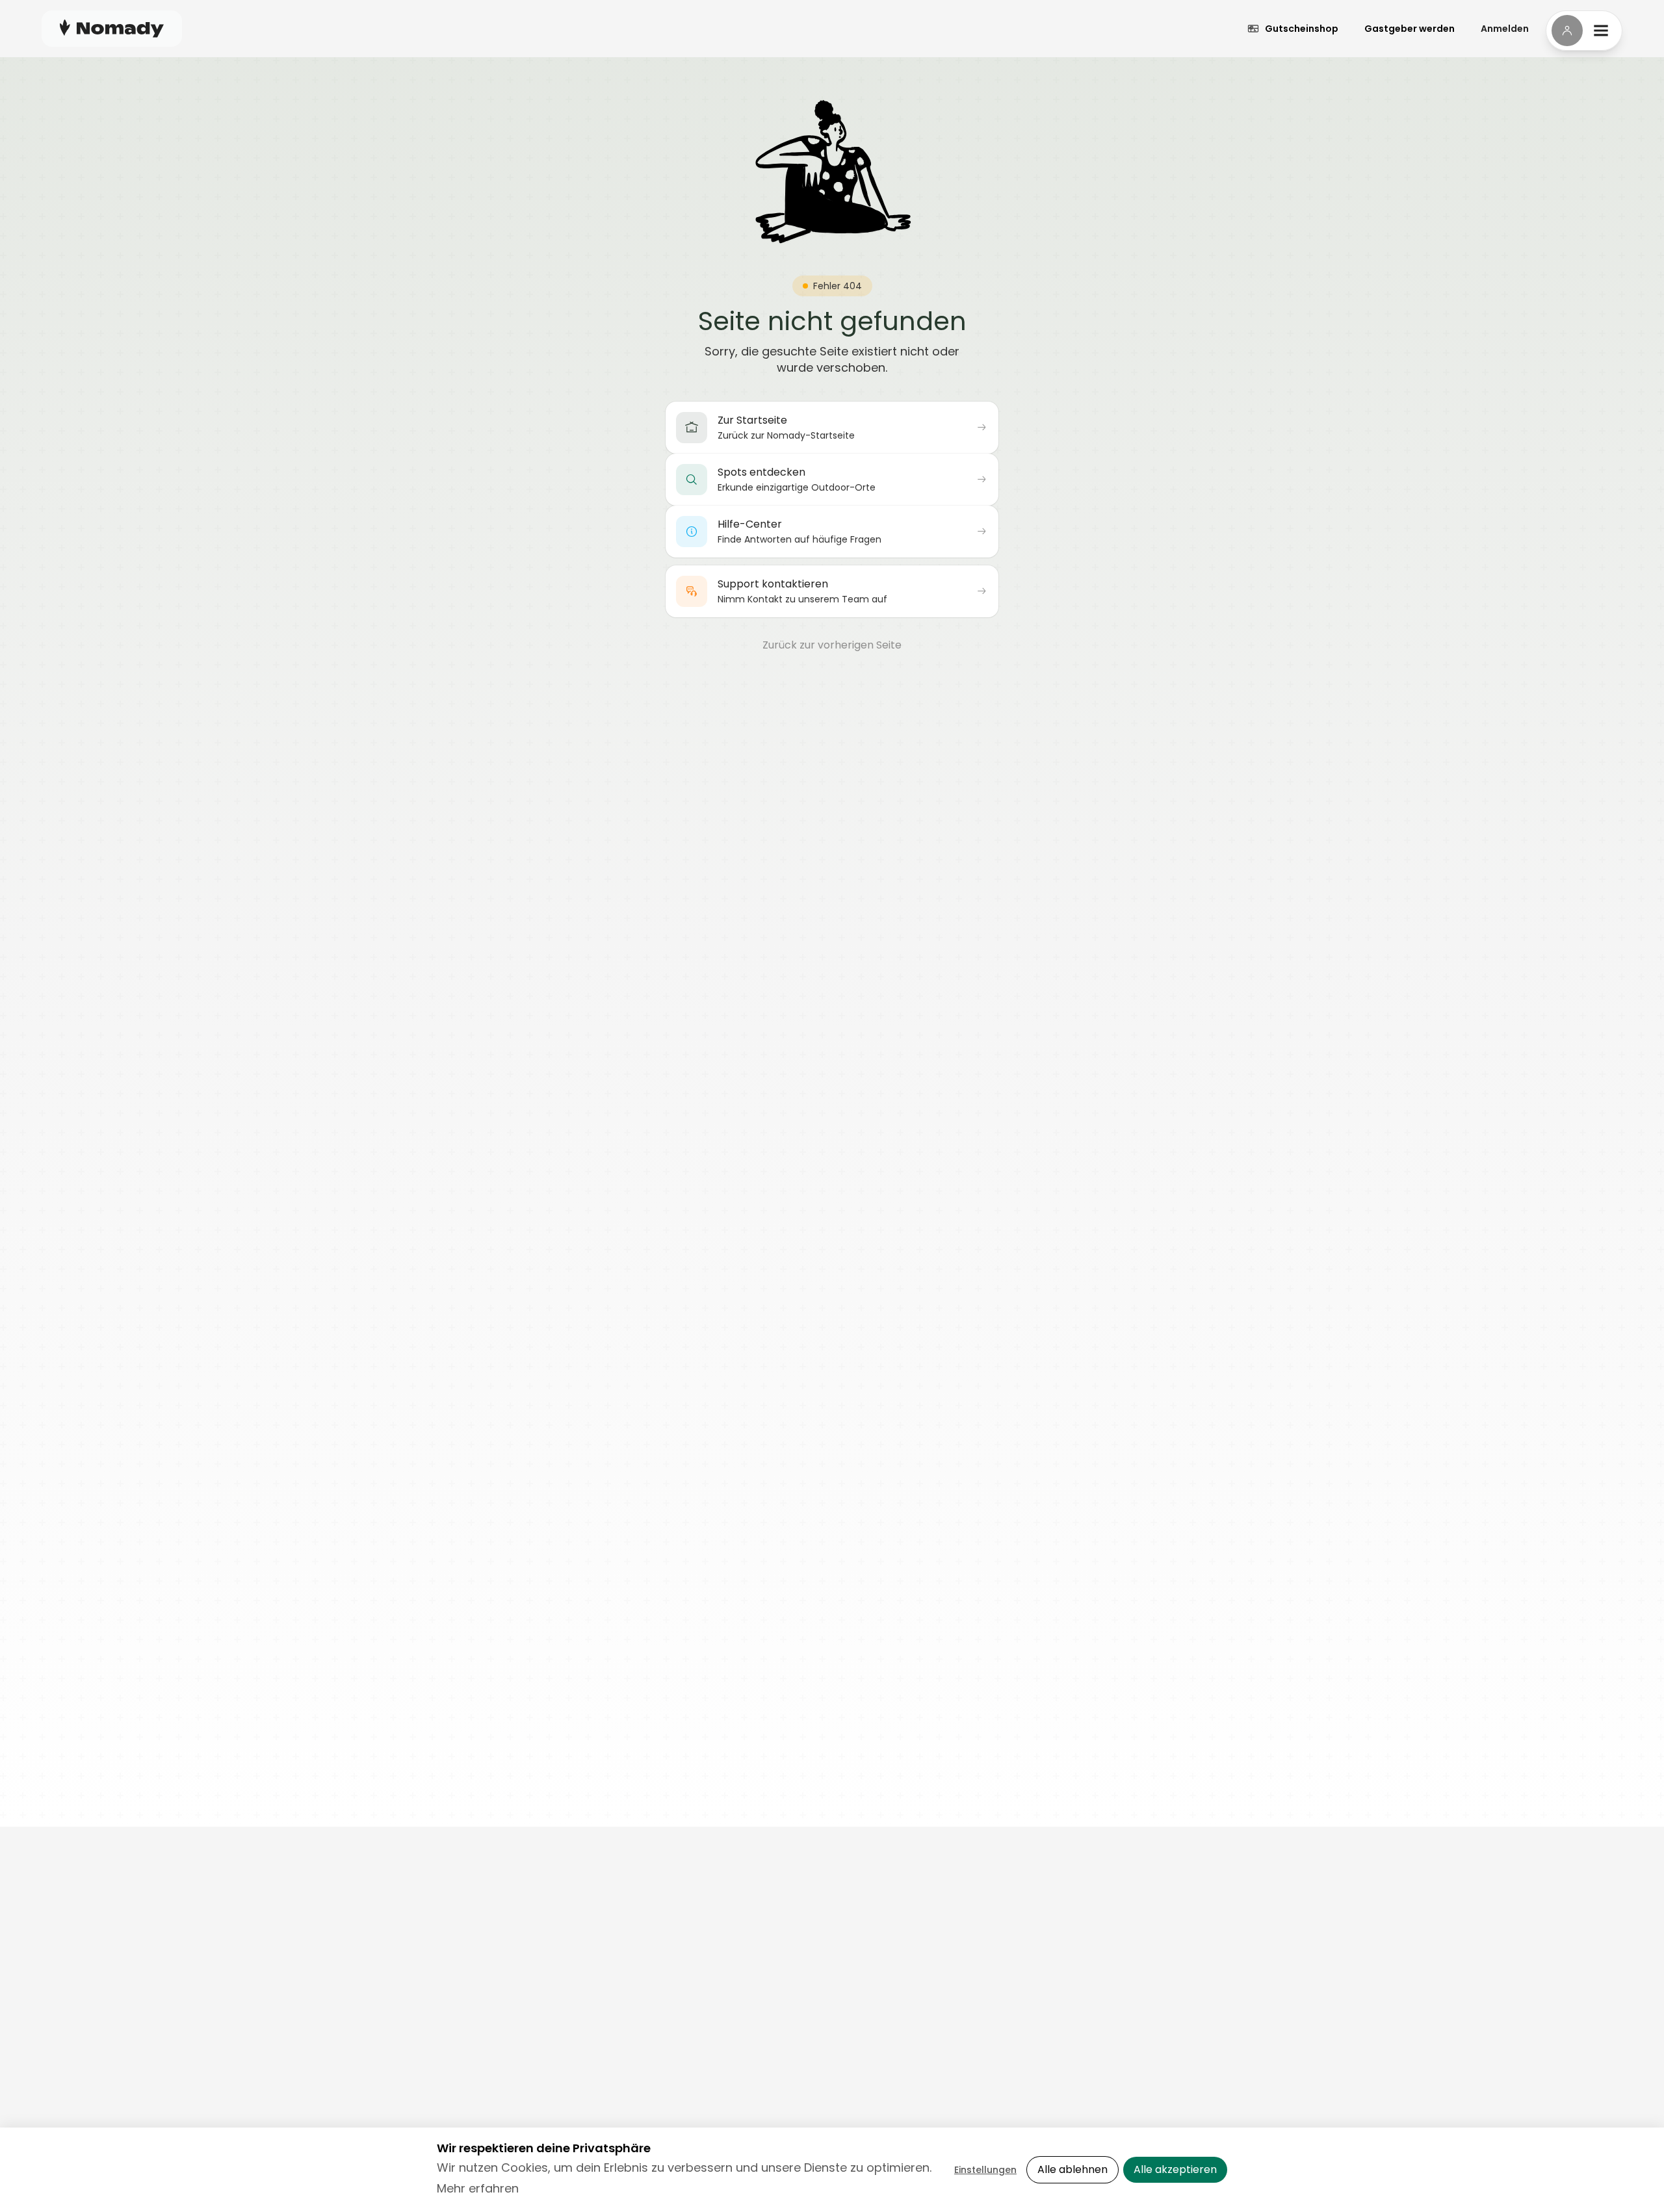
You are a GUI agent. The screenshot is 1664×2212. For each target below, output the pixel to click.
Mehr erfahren (478, 2188)
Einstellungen (985, 2170)
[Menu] (1584, 31)
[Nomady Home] (112, 28)
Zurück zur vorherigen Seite (832, 645)
